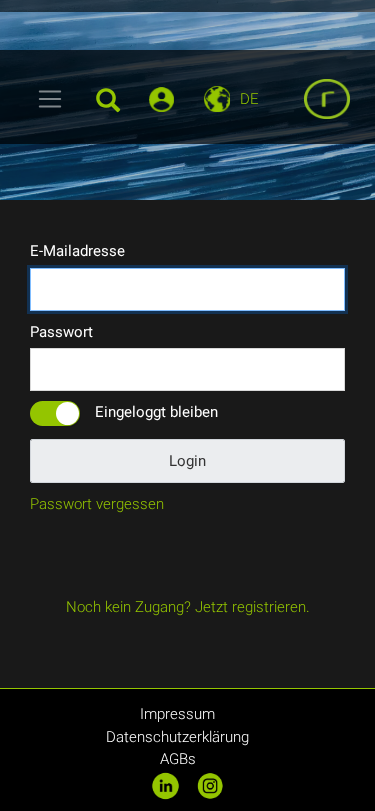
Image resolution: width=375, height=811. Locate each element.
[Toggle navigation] (50, 99)
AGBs (178, 759)
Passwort (61, 332)
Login (187, 461)
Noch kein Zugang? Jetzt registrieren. (188, 607)
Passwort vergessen (97, 504)
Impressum (177, 714)
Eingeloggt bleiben (156, 412)
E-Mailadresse (77, 251)
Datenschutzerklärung (177, 737)
